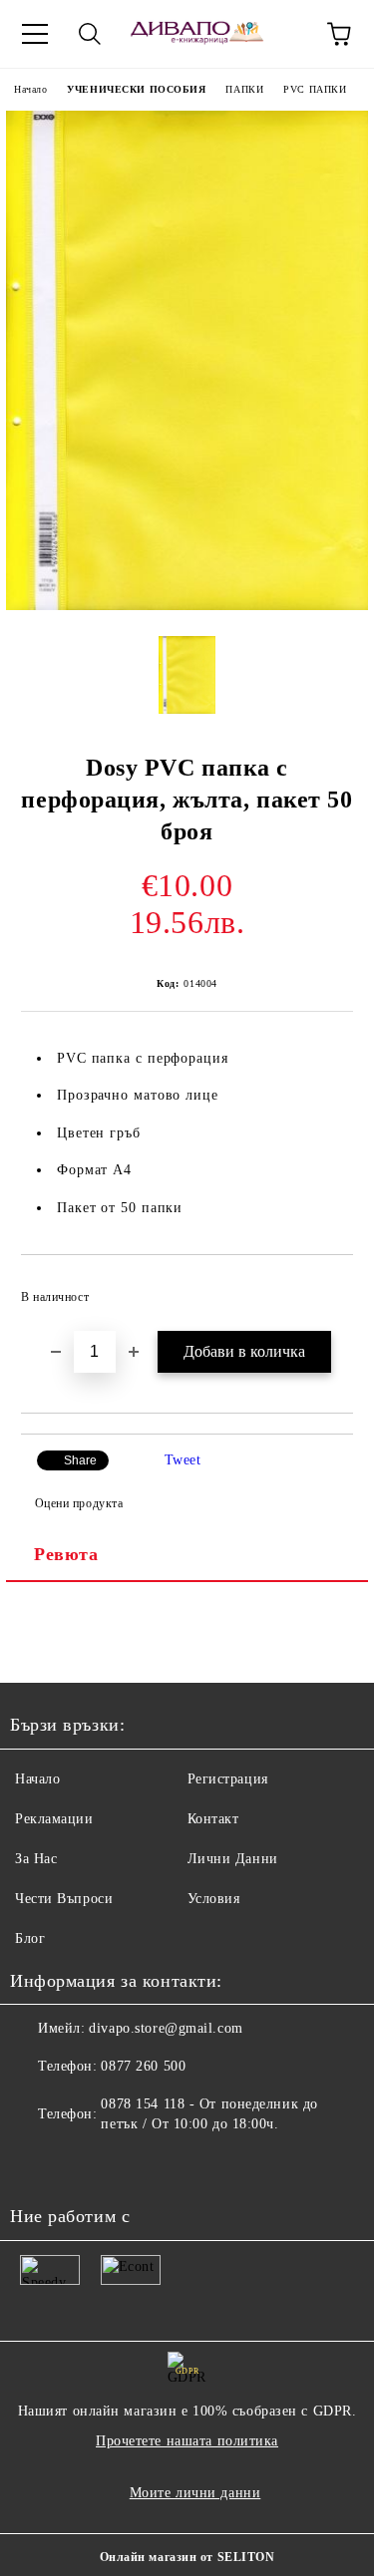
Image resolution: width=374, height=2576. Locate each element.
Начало (30, 89)
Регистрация (228, 1779)
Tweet (183, 1460)
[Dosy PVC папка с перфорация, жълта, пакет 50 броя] (187, 606)
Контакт (213, 1819)
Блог (30, 1938)
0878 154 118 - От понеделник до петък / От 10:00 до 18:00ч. (209, 2114)
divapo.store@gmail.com (166, 2028)
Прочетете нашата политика (187, 2441)
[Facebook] (36, 2164)
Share (80, 1460)
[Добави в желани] (325, 1288)
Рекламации (54, 1819)
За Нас (36, 1859)
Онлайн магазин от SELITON (187, 2557)
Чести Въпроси (64, 1899)
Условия (214, 1899)
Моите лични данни (195, 2493)
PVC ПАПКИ (315, 89)
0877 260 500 (143, 2066)
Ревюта (66, 1554)
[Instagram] (80, 2164)
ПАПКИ (244, 89)
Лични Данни (233, 1859)
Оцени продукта (79, 1503)
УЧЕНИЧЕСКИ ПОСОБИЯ (136, 89)
